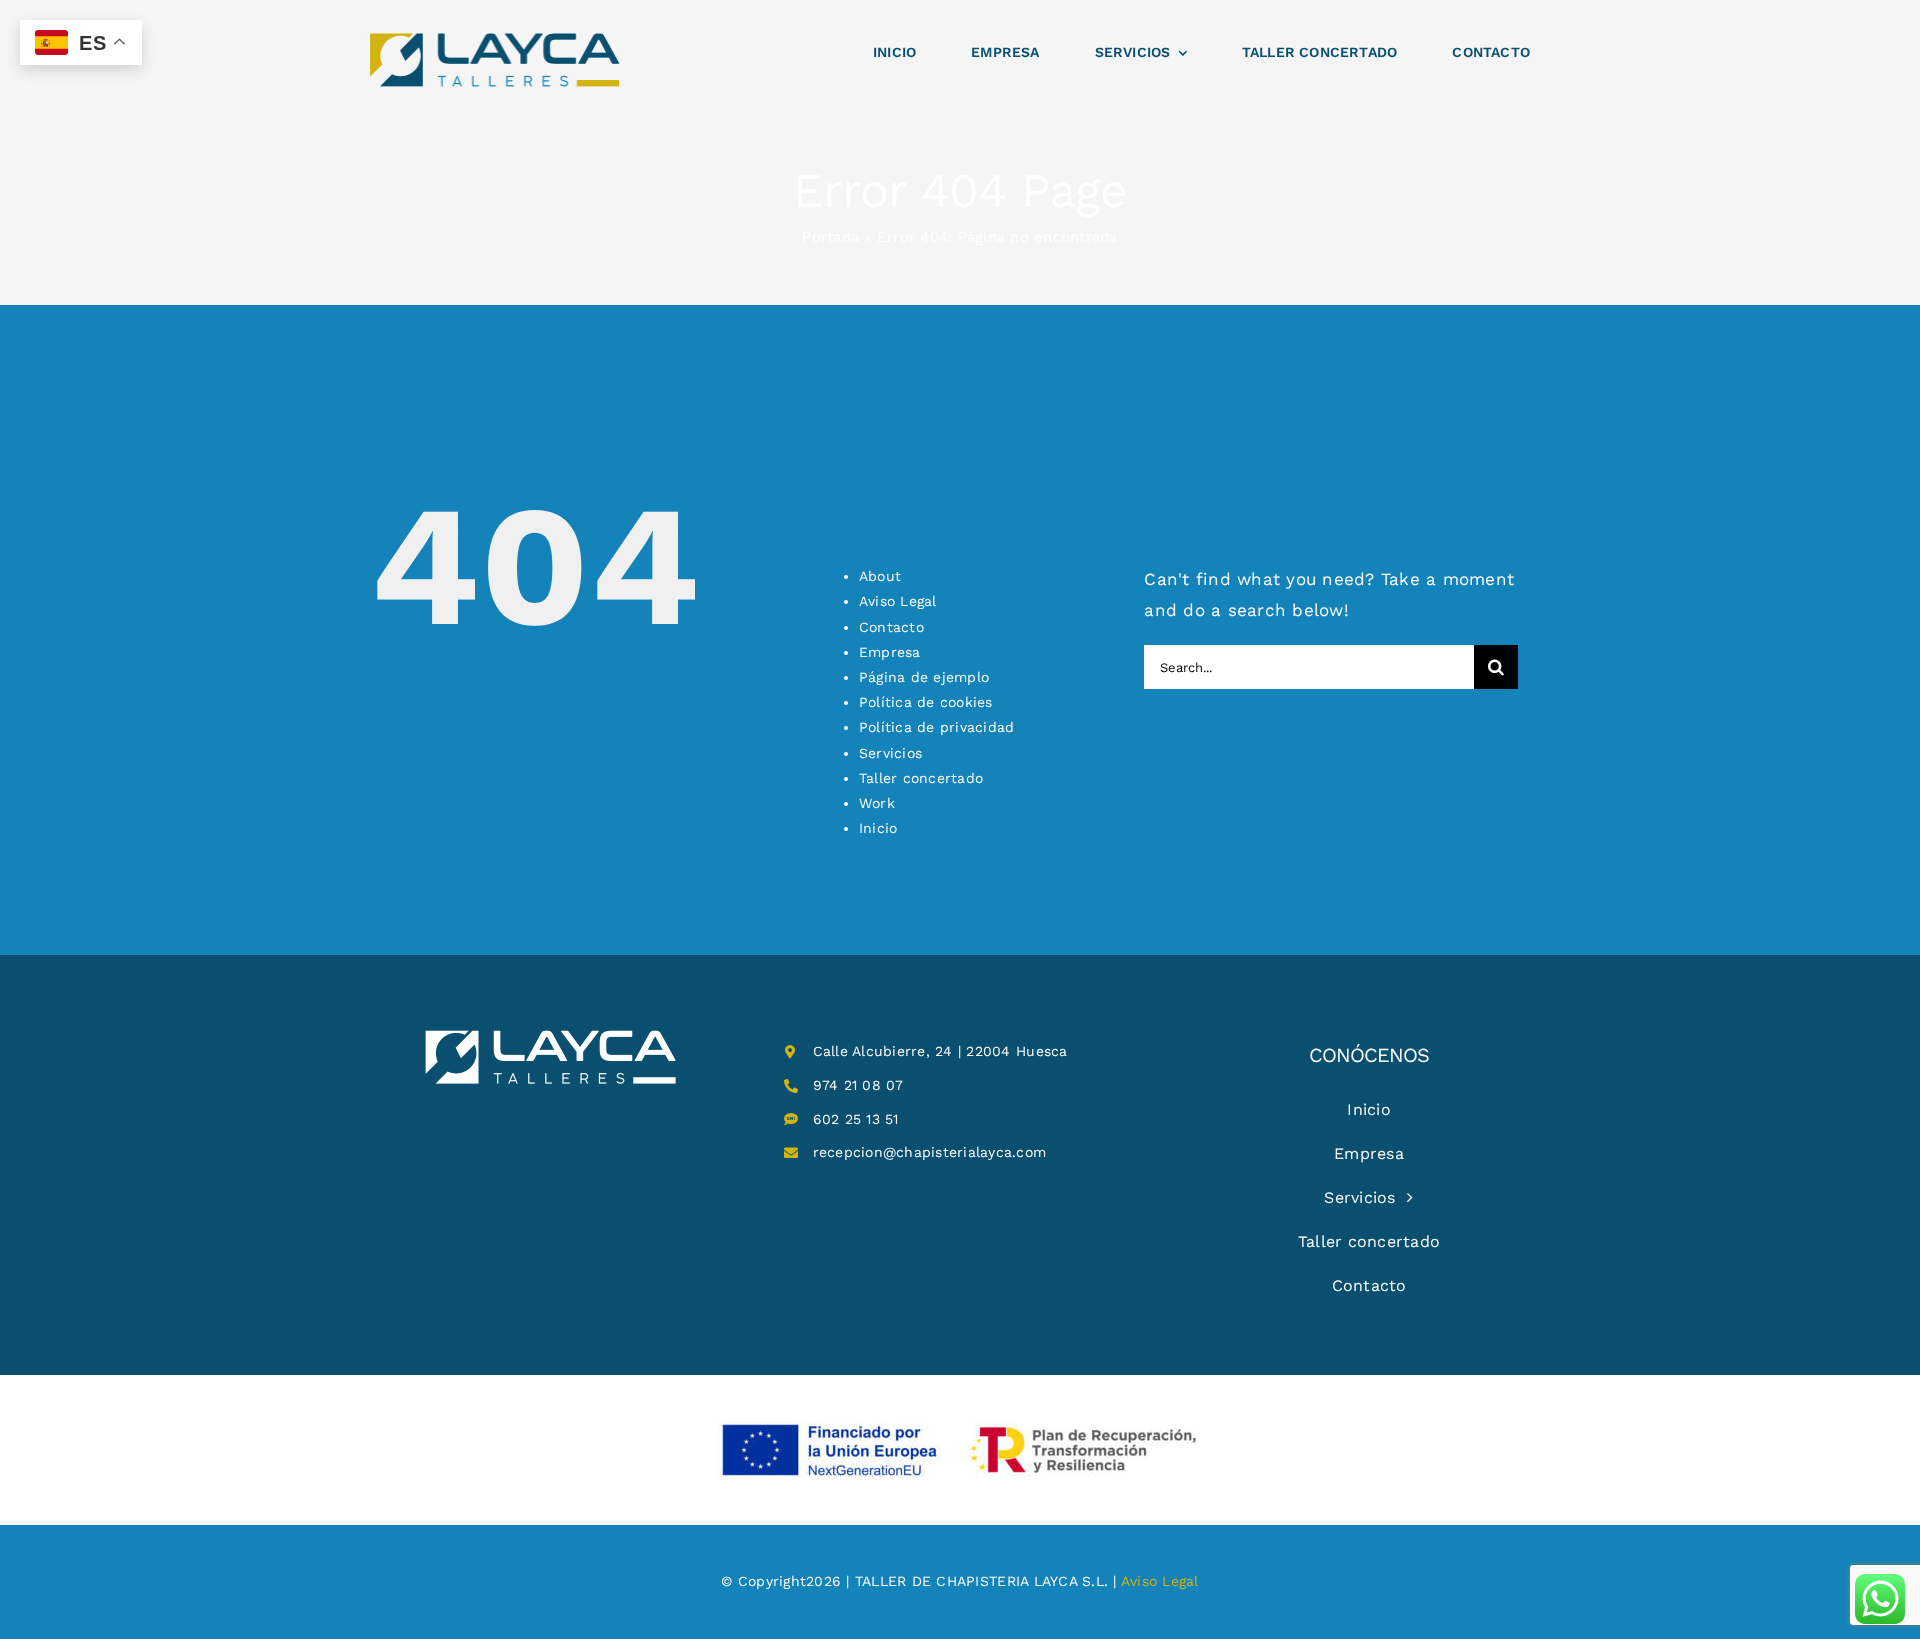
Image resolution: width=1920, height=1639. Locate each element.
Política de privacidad (937, 727)
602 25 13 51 (856, 1119)
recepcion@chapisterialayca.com (930, 1152)
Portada (830, 237)
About (880, 576)
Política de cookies (926, 702)
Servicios (890, 753)
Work (877, 803)
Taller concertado (921, 778)
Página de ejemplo (924, 677)
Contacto (891, 627)
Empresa (890, 652)
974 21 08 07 (858, 1085)
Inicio (878, 828)
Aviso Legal (898, 601)
